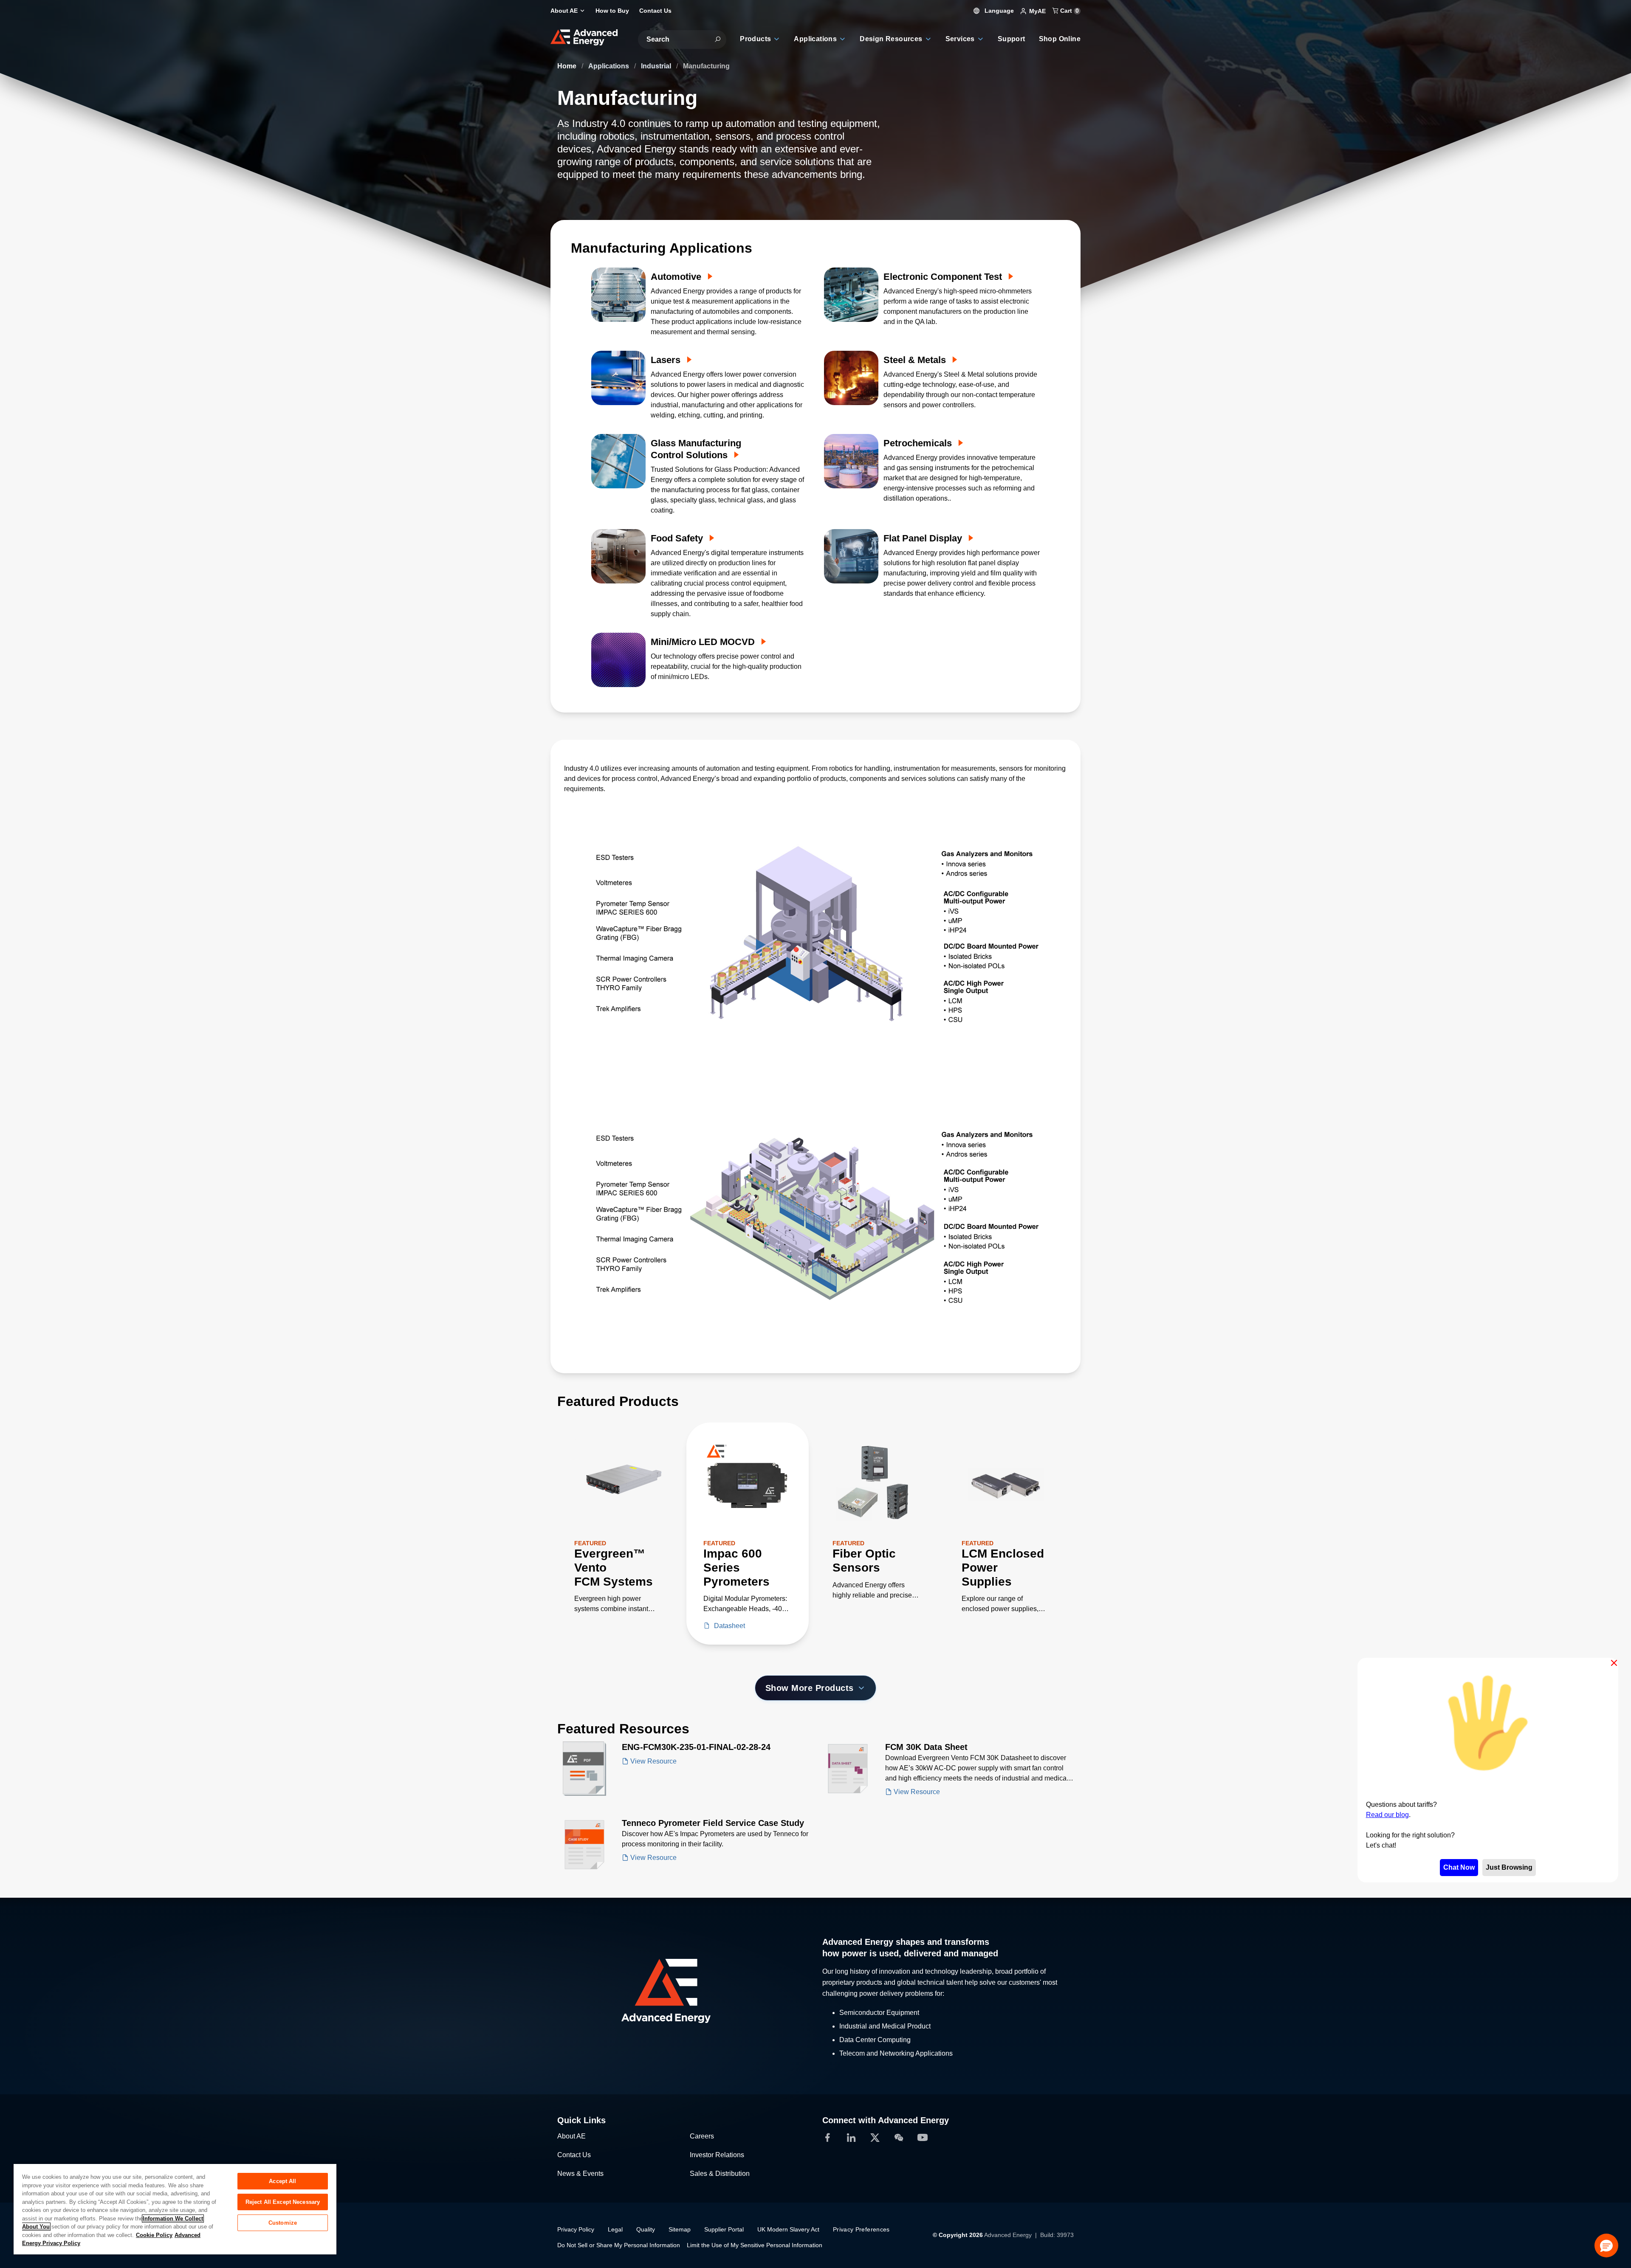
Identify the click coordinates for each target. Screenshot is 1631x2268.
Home (568, 66)
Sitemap (680, 2229)
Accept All (282, 2181)
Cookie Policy (154, 2235)
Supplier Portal (724, 2229)
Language (998, 11)
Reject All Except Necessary (283, 2202)
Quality (646, 2229)
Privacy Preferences (861, 2229)
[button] (1606, 2245)
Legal (615, 2229)
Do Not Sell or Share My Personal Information (619, 2245)
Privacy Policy (576, 2229)
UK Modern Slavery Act (788, 2229)
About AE (571, 2136)
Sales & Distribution (720, 2174)
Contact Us (574, 2155)
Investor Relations (717, 2155)
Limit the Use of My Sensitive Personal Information (755, 2245)
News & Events (580, 2174)
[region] (175, 2209)
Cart (1069, 11)
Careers (702, 2136)
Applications (610, 66)
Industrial (657, 66)
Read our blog (1387, 1815)
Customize (283, 2223)
